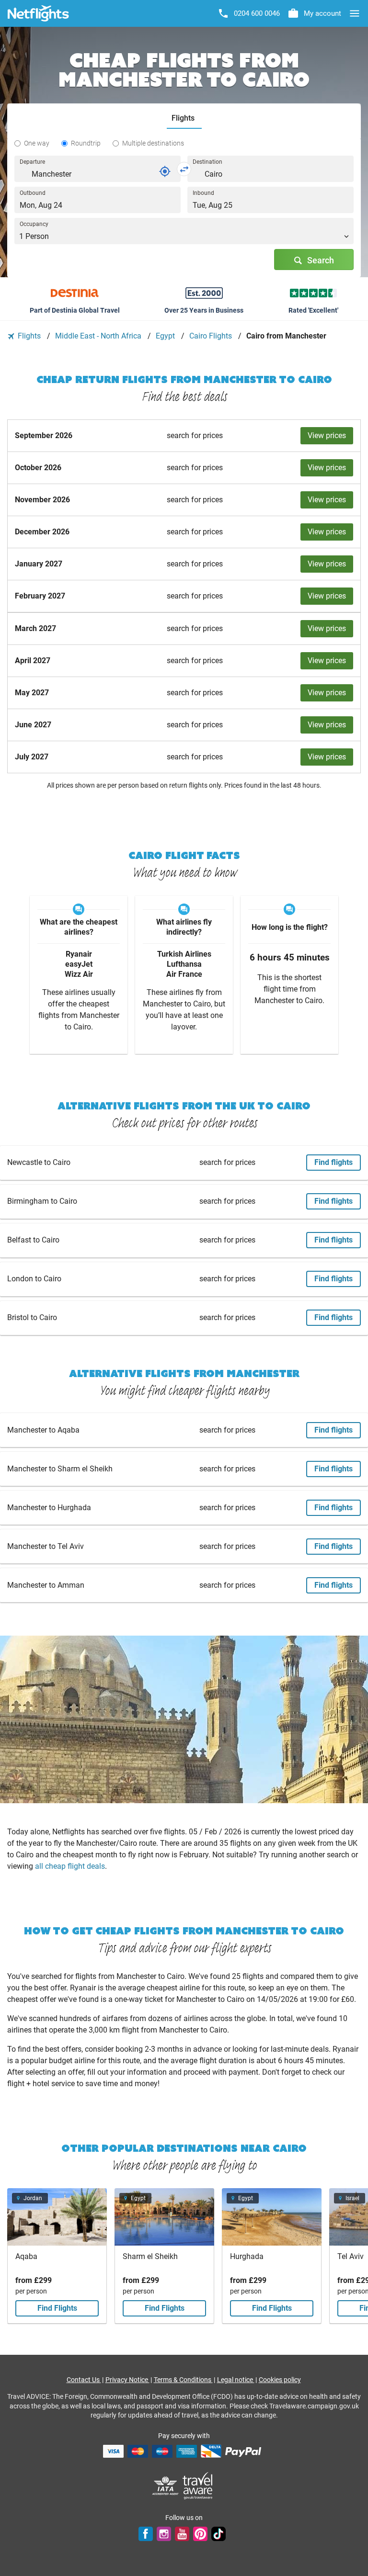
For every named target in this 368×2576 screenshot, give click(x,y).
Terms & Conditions (183, 2380)
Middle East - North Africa (99, 336)
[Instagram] (164, 2533)
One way (37, 143)
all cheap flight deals (70, 1866)
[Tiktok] (218, 2533)
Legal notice (236, 2380)
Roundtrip (86, 143)
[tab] (184, 119)
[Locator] (165, 171)
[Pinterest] (200, 2533)
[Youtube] (182, 2533)
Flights (29, 336)
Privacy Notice (127, 2380)
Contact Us (84, 2380)
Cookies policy (280, 2380)
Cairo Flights (212, 336)
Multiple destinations (153, 143)
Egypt (166, 336)
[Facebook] (146, 2533)
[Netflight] (38, 13)
